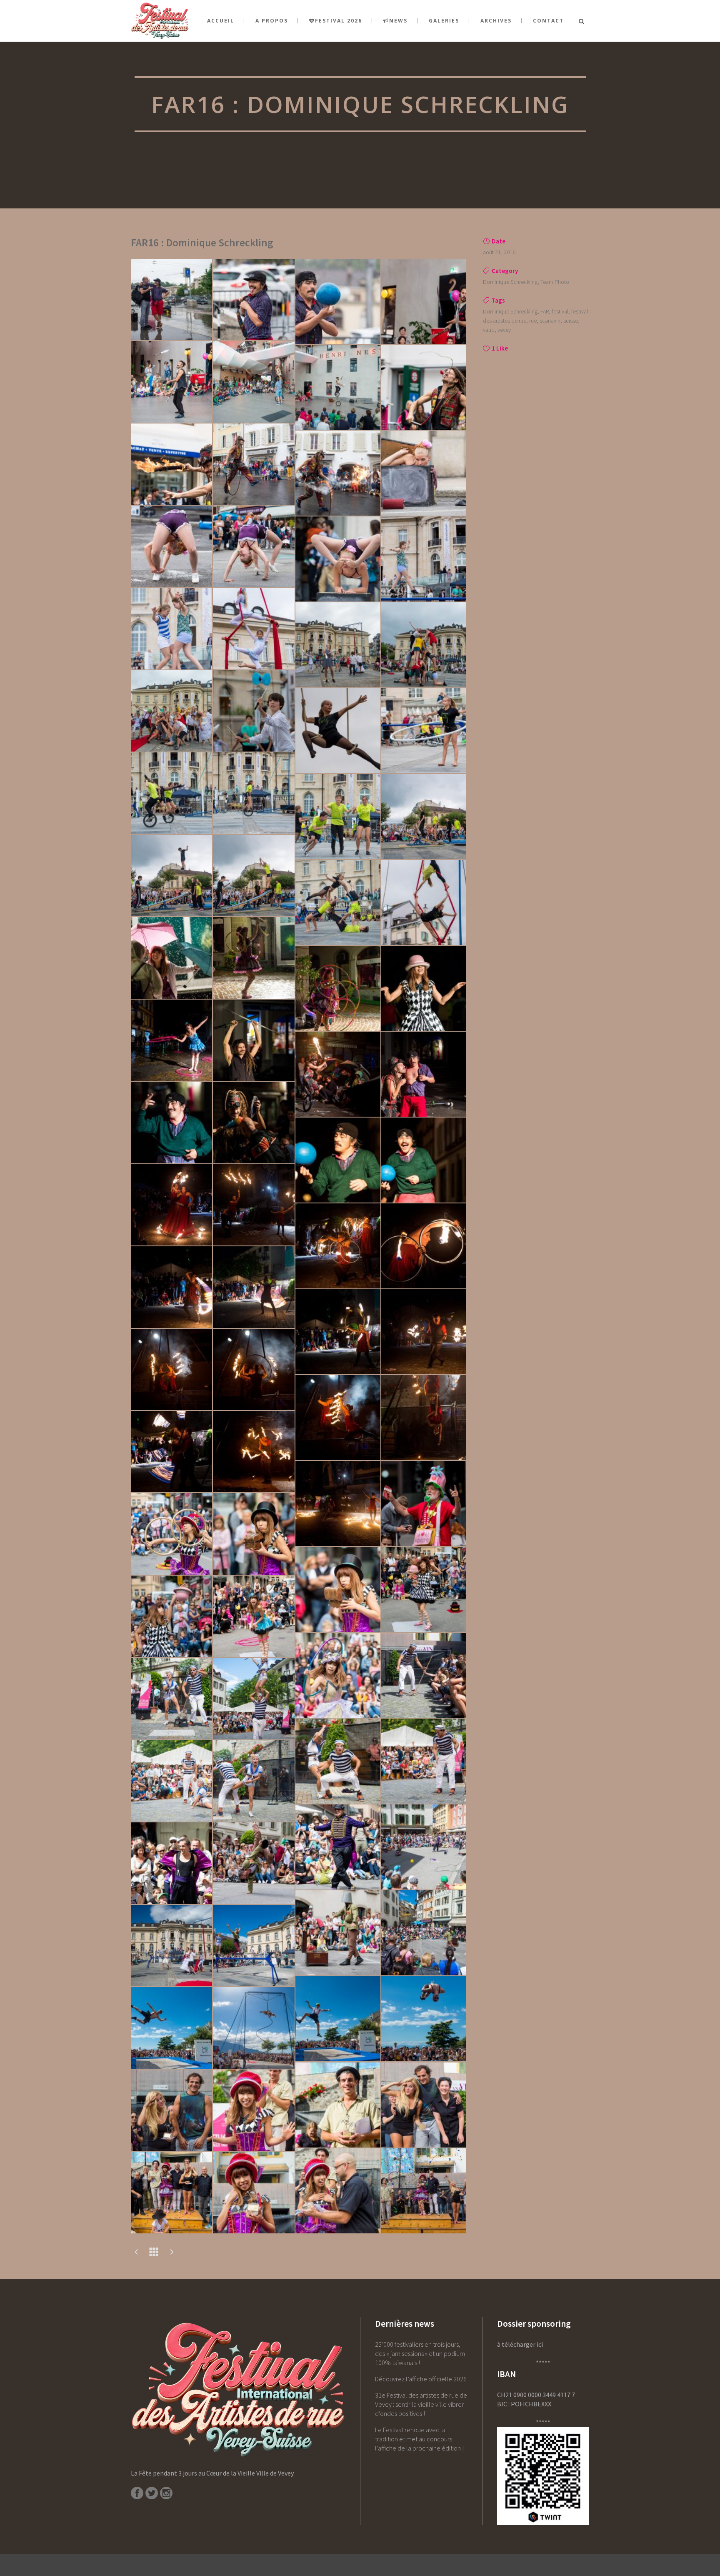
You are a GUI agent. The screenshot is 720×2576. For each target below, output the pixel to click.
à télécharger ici (520, 2344)
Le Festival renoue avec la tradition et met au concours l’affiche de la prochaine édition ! (419, 2439)
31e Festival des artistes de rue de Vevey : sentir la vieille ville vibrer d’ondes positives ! (421, 2404)
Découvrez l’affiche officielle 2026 (421, 2379)
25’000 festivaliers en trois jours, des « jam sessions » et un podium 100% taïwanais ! (420, 2353)
